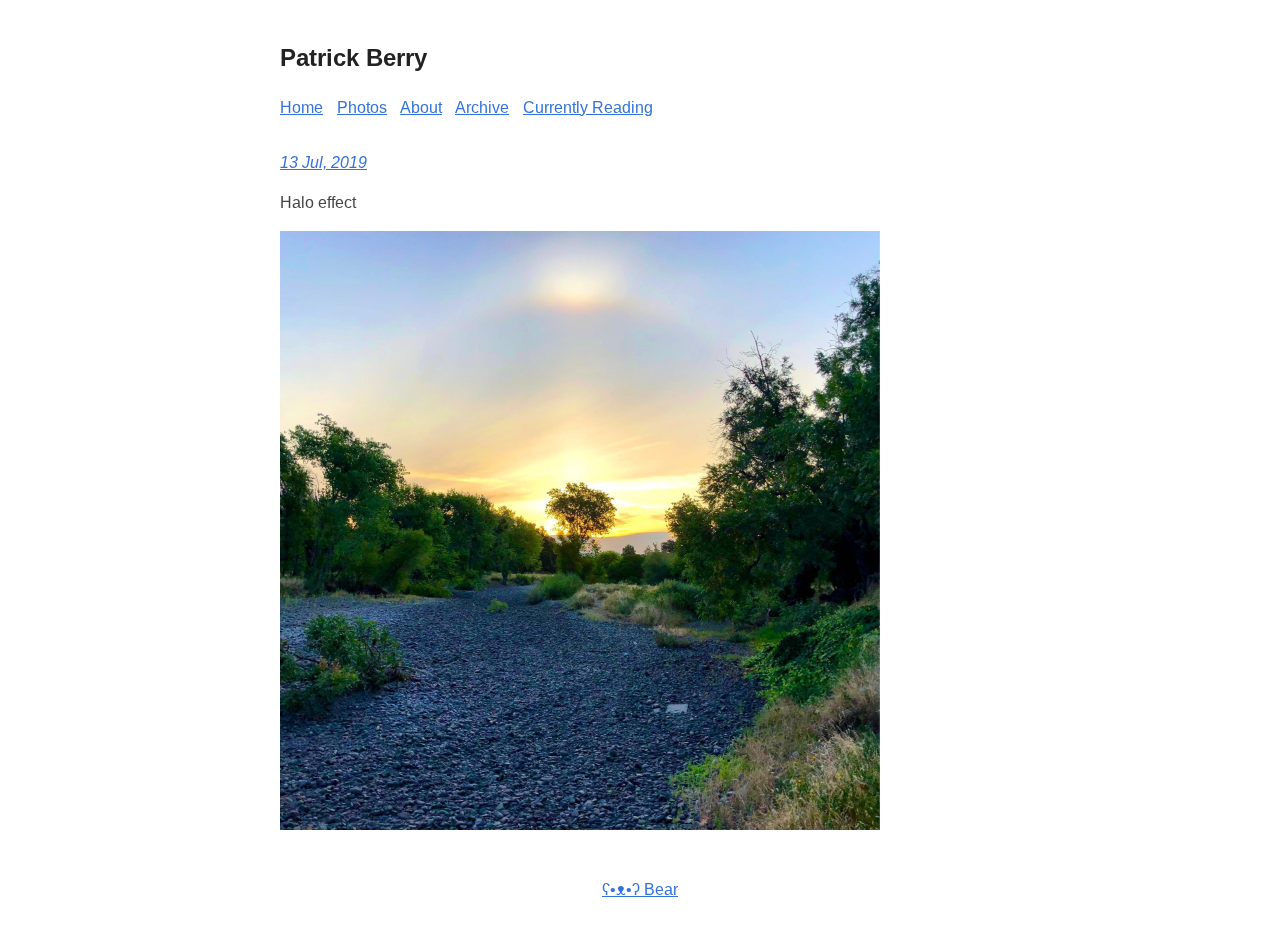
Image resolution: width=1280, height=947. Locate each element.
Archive (482, 107)
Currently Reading (588, 107)
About (421, 107)
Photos (362, 107)
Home (301, 107)
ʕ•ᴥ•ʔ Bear (640, 889)
